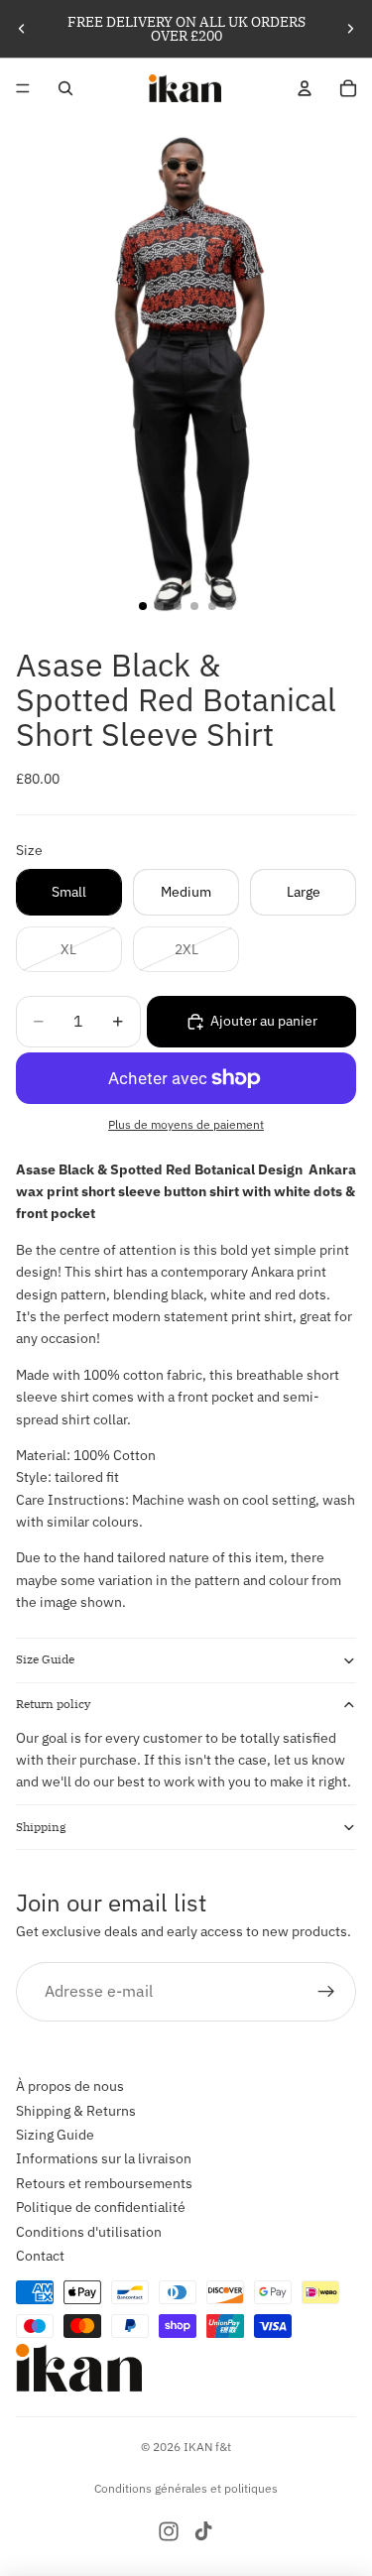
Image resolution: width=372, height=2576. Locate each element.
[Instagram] (169, 2531)
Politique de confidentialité (101, 2207)
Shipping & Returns (76, 2111)
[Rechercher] (65, 88)
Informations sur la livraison (104, 2158)
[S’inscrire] (326, 1992)
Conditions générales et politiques (186, 2488)
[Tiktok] (203, 2531)
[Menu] (23, 88)
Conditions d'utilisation (89, 2232)
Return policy (53, 1704)
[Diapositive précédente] (22, 29)
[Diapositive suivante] (350, 29)
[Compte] (305, 88)
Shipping (41, 1827)
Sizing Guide (55, 2135)
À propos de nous (70, 2086)
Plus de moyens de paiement (186, 1124)
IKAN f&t (207, 2447)
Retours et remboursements (104, 2183)
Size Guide (45, 1659)
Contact (40, 2256)
